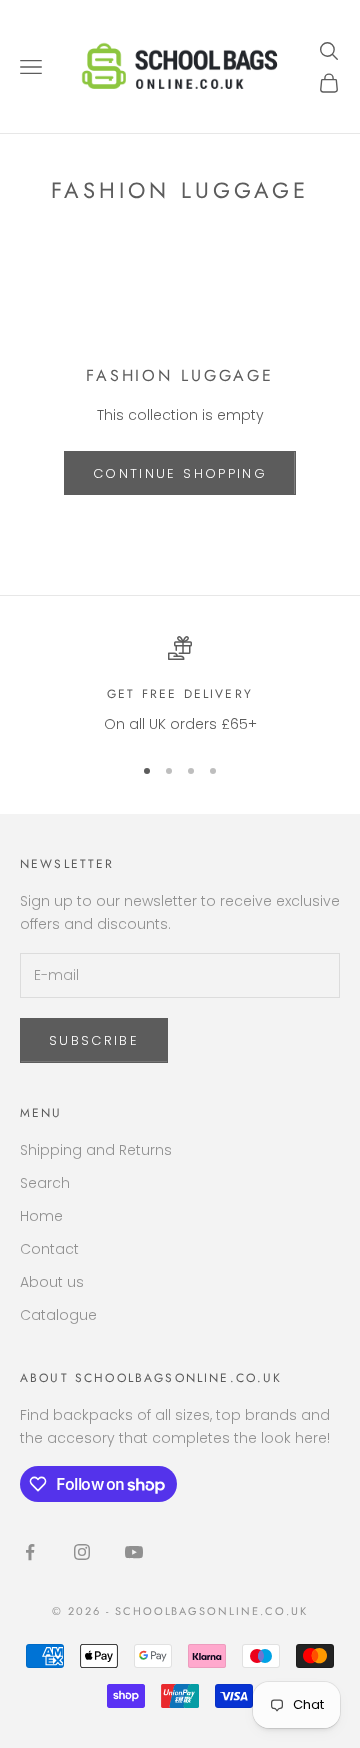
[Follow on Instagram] (82, 1552)
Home (41, 1216)
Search (45, 1183)
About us (52, 1282)
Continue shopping (180, 473)
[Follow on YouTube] (134, 1552)
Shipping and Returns (96, 1150)
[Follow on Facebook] (30, 1552)
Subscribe (94, 1040)
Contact (49, 1249)
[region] (180, 685)
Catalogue (58, 1315)
